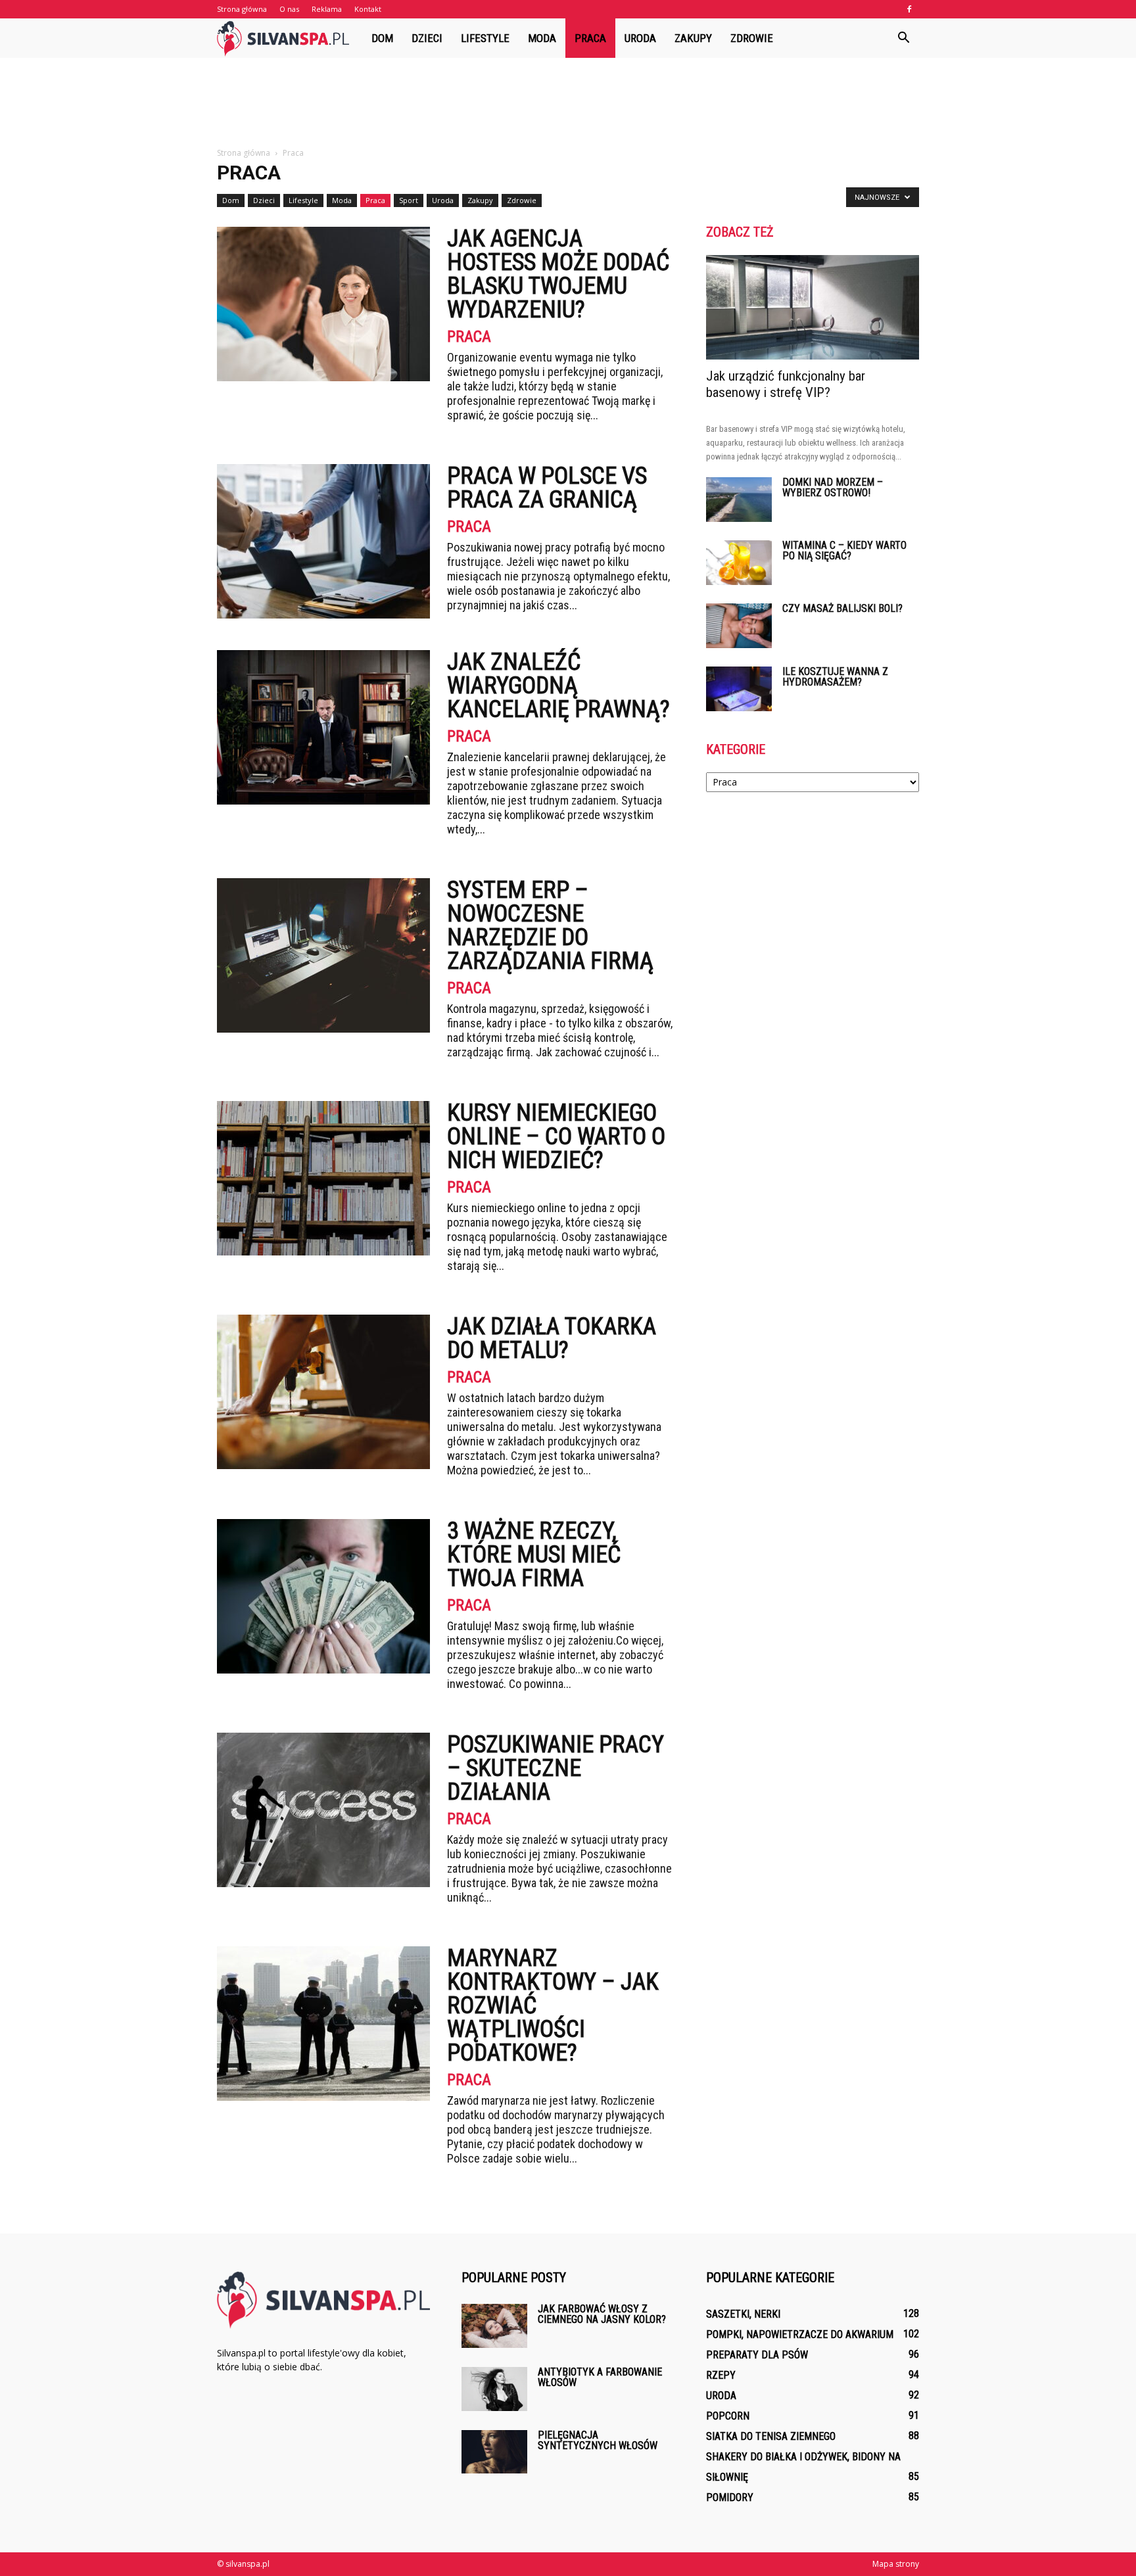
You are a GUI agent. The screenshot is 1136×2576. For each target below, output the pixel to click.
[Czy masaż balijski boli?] (739, 626)
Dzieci (427, 38)
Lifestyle (485, 38)
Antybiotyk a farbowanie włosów (600, 2377)
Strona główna (242, 9)
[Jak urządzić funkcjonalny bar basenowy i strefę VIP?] (813, 307)
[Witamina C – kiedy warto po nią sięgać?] (739, 563)
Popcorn (728, 2416)
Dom (382, 38)
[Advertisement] (568, 103)
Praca (590, 38)
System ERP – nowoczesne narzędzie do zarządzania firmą (550, 925)
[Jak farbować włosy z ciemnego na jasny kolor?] (494, 2326)
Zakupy (693, 38)
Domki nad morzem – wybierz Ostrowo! (833, 487)
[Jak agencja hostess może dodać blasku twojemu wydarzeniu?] (323, 304)
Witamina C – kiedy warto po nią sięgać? (844, 550)
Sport (409, 200)
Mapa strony (896, 2564)
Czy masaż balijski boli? (842, 608)
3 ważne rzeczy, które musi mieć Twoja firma (534, 1555)
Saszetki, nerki (743, 2314)
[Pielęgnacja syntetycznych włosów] (494, 2452)
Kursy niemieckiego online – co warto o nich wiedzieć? (556, 1136)
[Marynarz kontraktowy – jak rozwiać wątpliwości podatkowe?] (323, 2024)
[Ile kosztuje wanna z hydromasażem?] (739, 689)
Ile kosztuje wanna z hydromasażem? (835, 677)
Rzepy (721, 2375)
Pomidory (730, 2497)
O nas (289, 9)
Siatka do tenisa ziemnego (771, 2436)
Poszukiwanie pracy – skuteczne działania (556, 1768)
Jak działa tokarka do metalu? (552, 1338)
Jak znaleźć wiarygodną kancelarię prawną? (558, 686)
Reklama (327, 9)
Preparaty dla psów (757, 2355)
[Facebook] (909, 9)
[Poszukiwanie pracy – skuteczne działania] (323, 1810)
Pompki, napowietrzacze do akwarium (800, 2334)
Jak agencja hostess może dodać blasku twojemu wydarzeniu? (558, 274)
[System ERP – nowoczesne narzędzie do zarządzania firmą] (323, 955)
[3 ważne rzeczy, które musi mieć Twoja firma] (323, 1596)
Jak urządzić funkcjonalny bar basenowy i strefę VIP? (786, 384)
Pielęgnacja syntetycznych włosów (598, 2440)
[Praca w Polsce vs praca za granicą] (323, 541)
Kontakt (368, 9)
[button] (903, 38)
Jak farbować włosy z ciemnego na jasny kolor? (602, 2314)
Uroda (640, 38)
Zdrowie (752, 38)
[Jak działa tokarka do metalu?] (323, 1392)
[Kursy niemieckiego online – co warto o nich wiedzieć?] (323, 1178)
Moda (542, 38)
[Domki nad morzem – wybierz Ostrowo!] (739, 500)
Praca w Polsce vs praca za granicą (547, 488)
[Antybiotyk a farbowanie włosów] (494, 2389)
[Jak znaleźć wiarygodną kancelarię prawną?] (323, 727)
